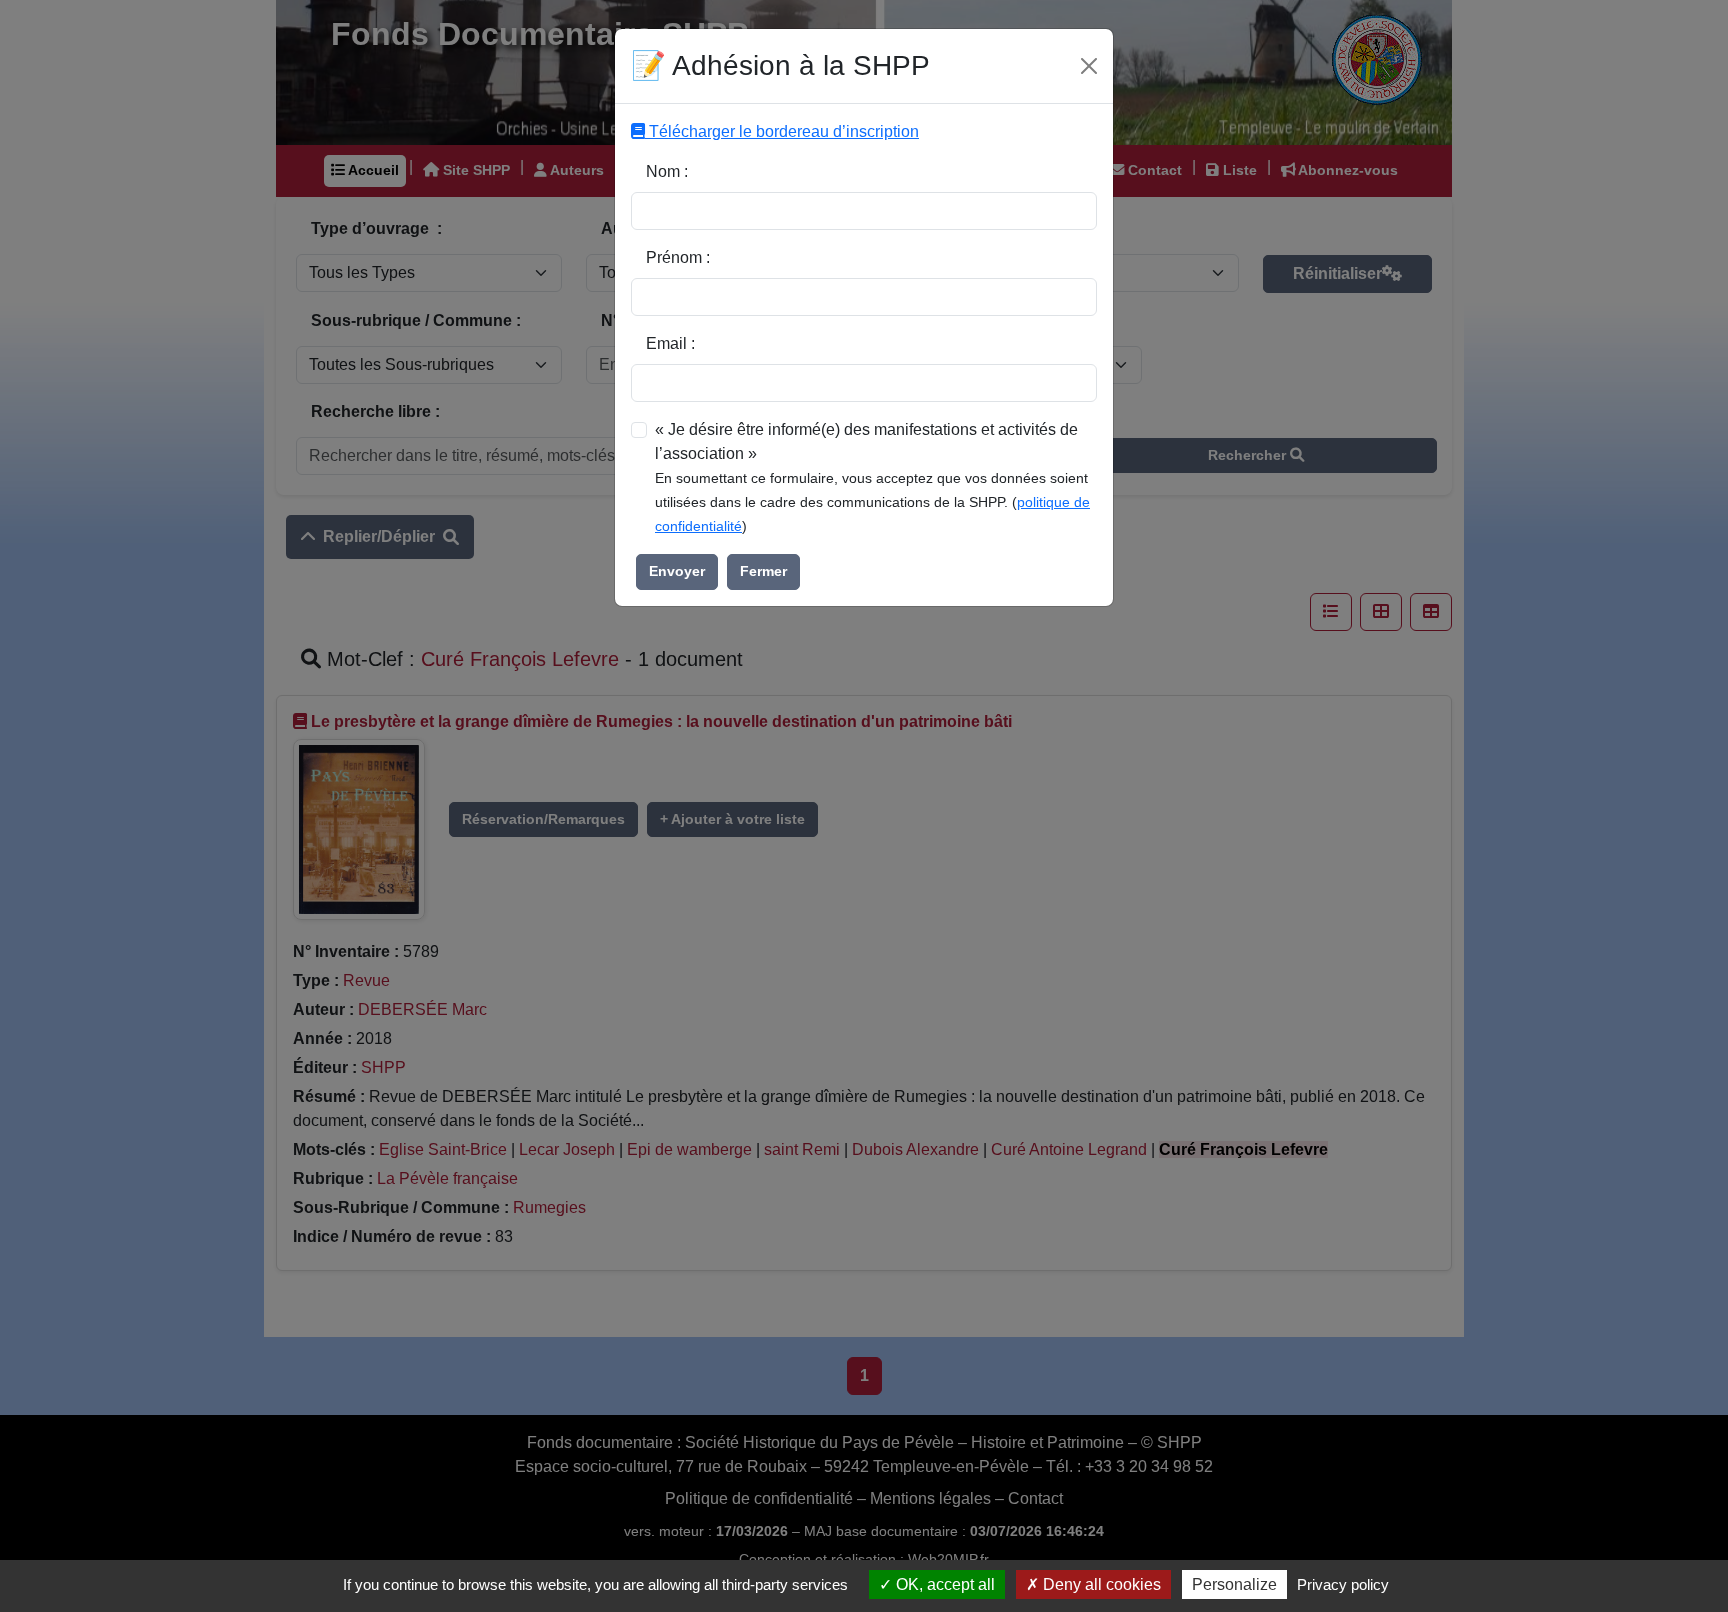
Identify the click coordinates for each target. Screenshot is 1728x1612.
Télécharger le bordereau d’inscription (782, 131)
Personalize (1234, 1584)
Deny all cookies (1100, 1584)
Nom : (667, 171)
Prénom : (678, 257)
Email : (670, 343)
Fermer (763, 571)
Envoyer (677, 571)
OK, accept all (943, 1584)
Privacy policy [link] (1343, 1584)
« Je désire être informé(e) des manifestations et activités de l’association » (866, 441)
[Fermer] (1089, 66)
